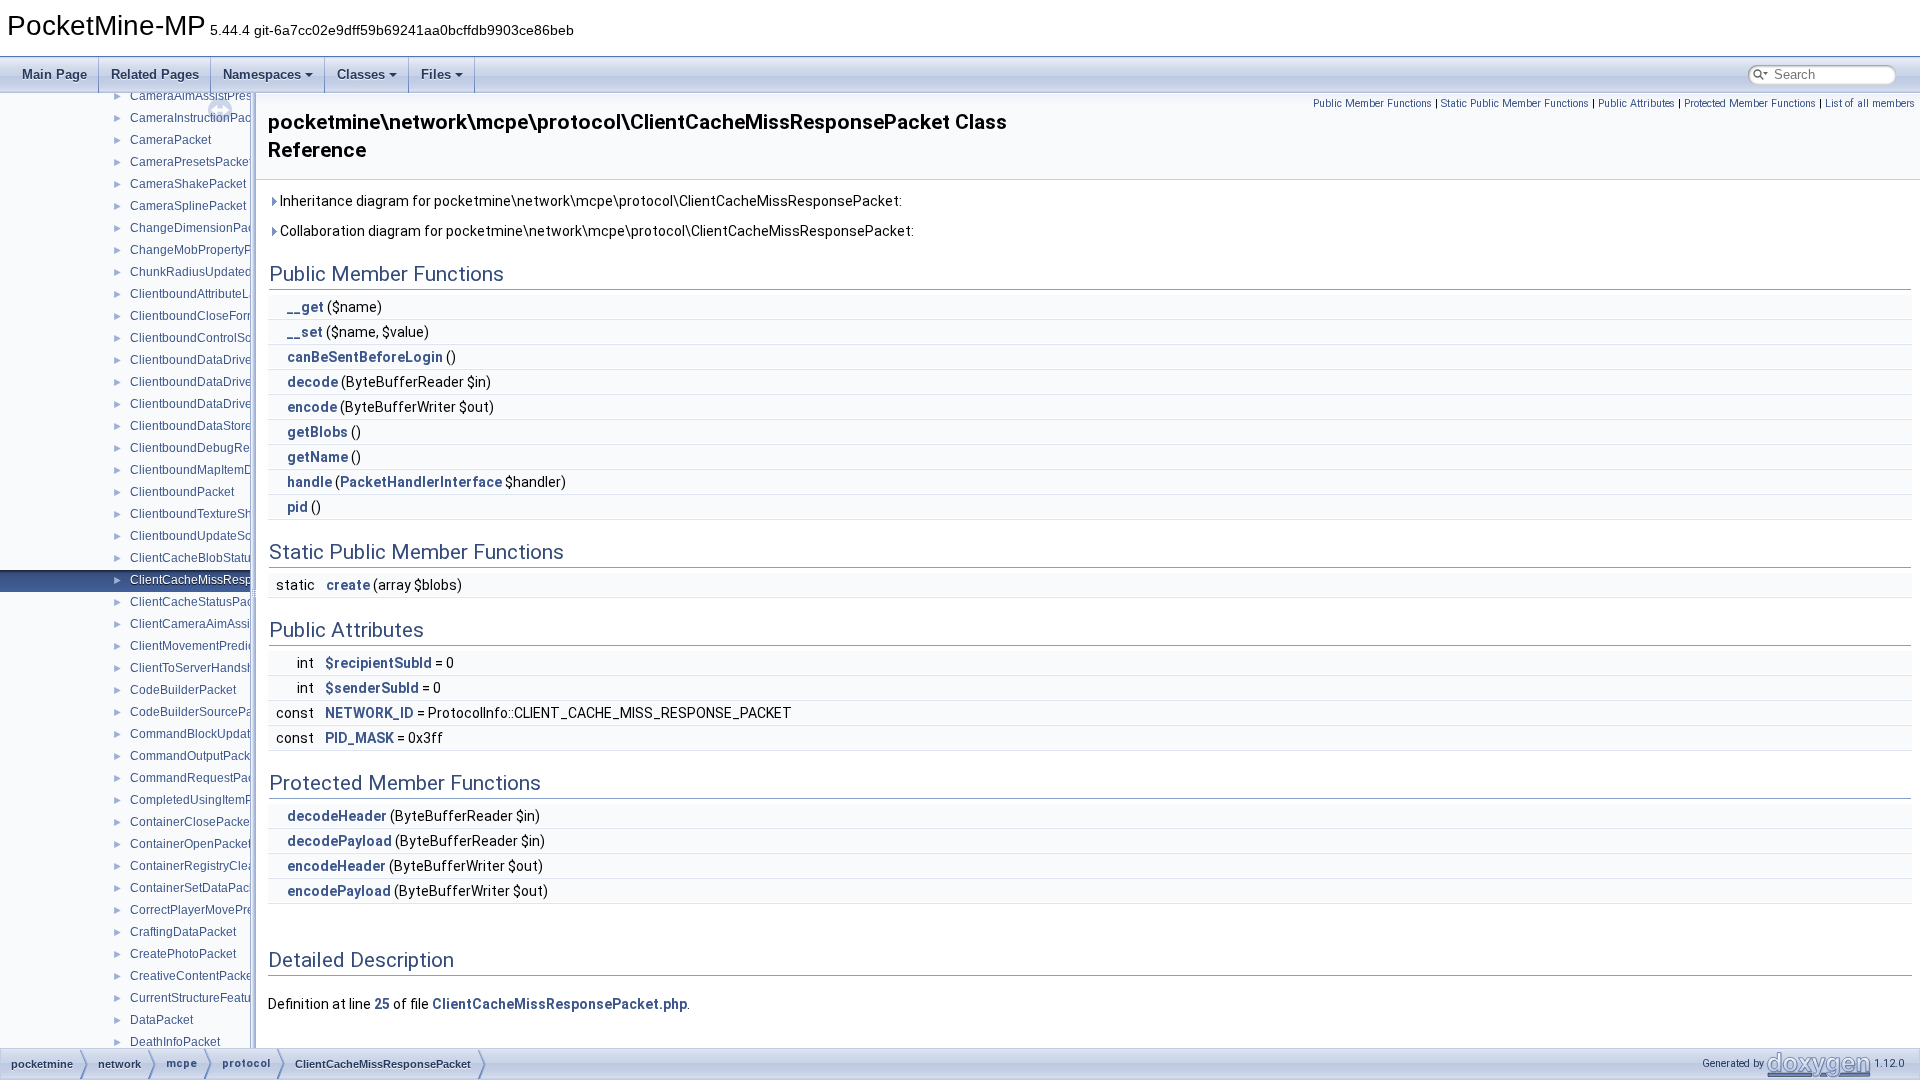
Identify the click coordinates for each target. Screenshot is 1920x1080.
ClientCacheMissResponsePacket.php (559, 1004)
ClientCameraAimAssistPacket (213, 624)
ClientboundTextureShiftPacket (214, 514)
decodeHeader (337, 816)
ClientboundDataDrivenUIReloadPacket (239, 382)
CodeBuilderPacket (183, 690)
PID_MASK (359, 738)
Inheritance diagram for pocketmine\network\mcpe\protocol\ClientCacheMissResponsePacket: (589, 201)
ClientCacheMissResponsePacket (223, 580)
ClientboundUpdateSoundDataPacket (233, 536)
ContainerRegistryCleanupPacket (221, 866)
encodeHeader (336, 866)
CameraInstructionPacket (198, 118)
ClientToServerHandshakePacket (220, 668)
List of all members (1870, 103)
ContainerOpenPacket (190, 844)
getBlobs (317, 432)
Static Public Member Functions (1515, 103)
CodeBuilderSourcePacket (202, 712)
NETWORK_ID (369, 713)
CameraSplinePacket (188, 206)
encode (312, 407)
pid (297, 507)
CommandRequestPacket (200, 778)
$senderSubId (372, 688)
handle (309, 482)
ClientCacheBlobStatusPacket (212, 558)
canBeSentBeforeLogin (365, 357)
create (348, 585)
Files (436, 74)
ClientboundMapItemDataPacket (218, 470)
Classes (361, 74)
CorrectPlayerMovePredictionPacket (228, 910)
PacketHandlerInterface (421, 482)
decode (312, 382)
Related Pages (155, 74)
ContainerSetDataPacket (197, 888)
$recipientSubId (378, 663)
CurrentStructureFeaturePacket (214, 998)
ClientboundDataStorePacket (209, 426)
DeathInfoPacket (175, 1042)
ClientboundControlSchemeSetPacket (233, 338)
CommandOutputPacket (195, 756)
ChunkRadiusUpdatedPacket (209, 272)
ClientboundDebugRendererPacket (226, 448)
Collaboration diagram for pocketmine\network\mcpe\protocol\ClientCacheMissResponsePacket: (595, 231)
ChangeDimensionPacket (200, 228)
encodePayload (339, 891)
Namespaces (262, 74)
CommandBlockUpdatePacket (212, 734)
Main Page (54, 74)
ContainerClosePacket (191, 822)
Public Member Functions (1372, 103)
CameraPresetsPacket (191, 162)
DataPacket (161, 1020)
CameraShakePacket (188, 184)
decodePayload (339, 841)
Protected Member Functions (1750, 103)
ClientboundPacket (182, 492)
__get (305, 307)
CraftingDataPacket (183, 932)
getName (317, 457)
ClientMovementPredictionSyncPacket (234, 646)
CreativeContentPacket (193, 976)
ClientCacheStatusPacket (199, 602)
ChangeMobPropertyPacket (205, 250)
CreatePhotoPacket (183, 954)
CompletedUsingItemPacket (206, 800)
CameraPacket (170, 140)
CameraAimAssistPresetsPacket (217, 96)
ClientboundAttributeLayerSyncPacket (233, 294)
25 (382, 1004)
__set (305, 332)
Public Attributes (1636, 103)
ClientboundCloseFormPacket (212, 316)
